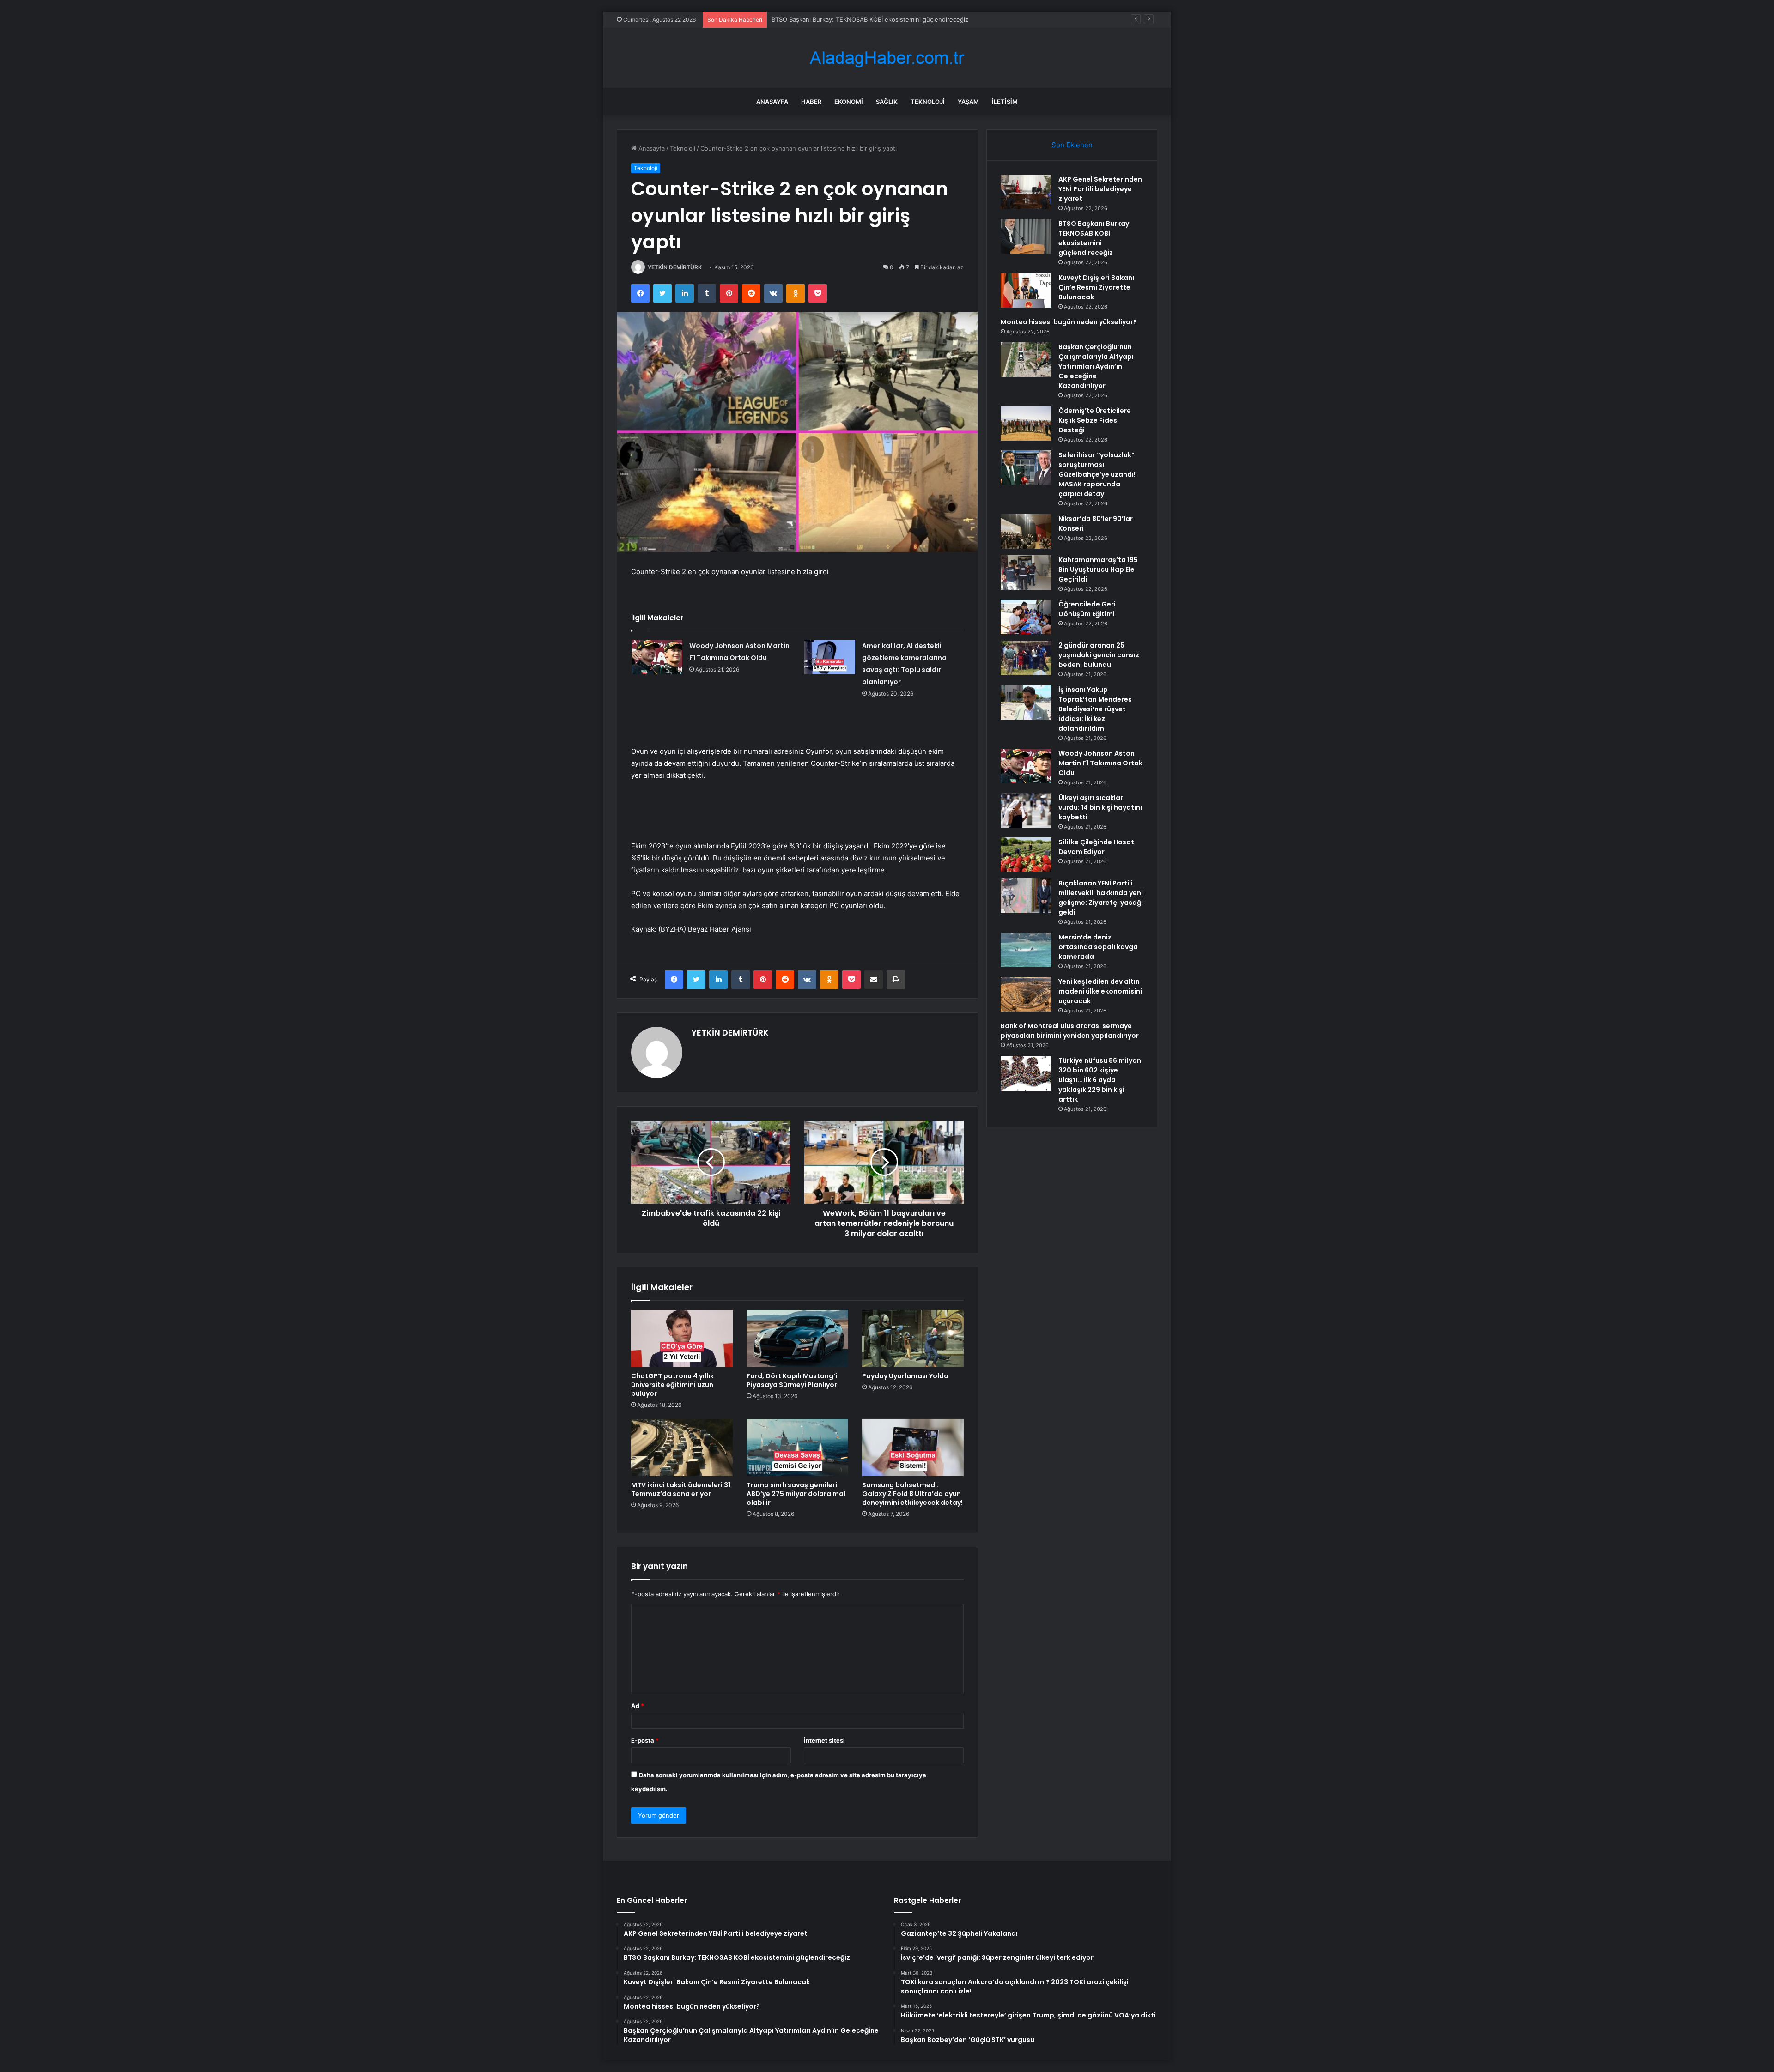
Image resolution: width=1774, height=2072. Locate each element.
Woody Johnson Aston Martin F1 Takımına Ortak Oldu (1100, 763)
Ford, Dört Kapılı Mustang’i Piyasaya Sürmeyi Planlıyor (792, 1380)
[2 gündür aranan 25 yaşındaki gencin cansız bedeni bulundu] (1026, 658)
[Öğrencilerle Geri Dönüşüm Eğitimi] (1026, 617)
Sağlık (887, 102)
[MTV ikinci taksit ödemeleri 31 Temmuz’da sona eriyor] (682, 1448)
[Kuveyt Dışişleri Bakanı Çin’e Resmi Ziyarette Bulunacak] (1026, 290)
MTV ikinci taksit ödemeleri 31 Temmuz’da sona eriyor (681, 1489)
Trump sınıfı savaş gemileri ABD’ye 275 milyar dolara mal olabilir (796, 1494)
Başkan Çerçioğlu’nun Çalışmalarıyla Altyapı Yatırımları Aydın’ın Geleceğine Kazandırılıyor (1096, 366)
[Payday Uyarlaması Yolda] (913, 1339)
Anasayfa (772, 102)
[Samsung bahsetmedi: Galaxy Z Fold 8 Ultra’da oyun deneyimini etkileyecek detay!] (913, 1448)
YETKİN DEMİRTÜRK (675, 267)
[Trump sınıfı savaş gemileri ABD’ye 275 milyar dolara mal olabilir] (797, 1448)
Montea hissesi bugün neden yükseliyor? (1069, 322)
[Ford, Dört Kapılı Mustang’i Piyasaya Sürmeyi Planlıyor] (797, 1339)
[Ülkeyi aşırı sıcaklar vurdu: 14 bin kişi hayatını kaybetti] (1026, 810)
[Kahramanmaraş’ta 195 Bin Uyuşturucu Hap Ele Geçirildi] (1026, 573)
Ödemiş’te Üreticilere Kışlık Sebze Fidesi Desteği (1095, 420)
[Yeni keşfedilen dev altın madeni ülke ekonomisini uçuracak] (1026, 994)
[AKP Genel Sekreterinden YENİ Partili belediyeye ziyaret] (1026, 192)
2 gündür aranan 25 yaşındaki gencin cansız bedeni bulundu (1099, 655)
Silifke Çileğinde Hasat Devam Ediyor (1096, 847)
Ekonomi (849, 102)
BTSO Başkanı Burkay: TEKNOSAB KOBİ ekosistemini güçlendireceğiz (1095, 238)
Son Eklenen (1072, 145)
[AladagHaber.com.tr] (887, 58)
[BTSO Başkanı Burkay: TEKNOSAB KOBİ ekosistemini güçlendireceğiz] (1026, 236)
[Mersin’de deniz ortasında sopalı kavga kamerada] (1026, 950)
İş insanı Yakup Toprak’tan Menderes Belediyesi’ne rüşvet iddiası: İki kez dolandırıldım (1095, 709)
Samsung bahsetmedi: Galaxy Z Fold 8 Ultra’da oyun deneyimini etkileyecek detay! (912, 1494)
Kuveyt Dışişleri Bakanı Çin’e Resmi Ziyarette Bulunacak (850, 19)
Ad (638, 1706)
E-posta (645, 1740)
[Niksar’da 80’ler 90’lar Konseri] (1026, 531)
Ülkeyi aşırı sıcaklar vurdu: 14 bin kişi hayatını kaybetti (1100, 807)
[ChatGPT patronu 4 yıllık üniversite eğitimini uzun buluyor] (682, 1339)
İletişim (1005, 102)
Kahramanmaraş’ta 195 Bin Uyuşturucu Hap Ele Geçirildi (1098, 569)
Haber (811, 102)
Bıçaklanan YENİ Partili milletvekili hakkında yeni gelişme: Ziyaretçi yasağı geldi (1101, 898)
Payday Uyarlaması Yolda (905, 1376)
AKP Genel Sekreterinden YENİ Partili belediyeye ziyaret (1100, 189)
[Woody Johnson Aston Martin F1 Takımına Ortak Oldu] (657, 657)
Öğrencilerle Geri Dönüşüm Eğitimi (1087, 609)
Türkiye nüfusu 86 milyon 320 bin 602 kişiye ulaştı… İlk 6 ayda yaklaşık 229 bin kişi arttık (1100, 1080)
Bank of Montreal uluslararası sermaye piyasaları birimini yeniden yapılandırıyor (1070, 1031)
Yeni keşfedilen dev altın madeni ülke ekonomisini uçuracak (1100, 991)
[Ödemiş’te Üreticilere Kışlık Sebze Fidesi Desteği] (1026, 423)
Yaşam (968, 102)
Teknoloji (928, 102)
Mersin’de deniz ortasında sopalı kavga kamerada (1098, 947)
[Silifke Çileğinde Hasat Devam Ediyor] (1026, 855)
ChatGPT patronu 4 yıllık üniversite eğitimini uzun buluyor (672, 1385)
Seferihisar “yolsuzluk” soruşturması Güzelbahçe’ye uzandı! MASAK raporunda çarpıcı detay (1097, 474)
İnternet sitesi (824, 1740)
